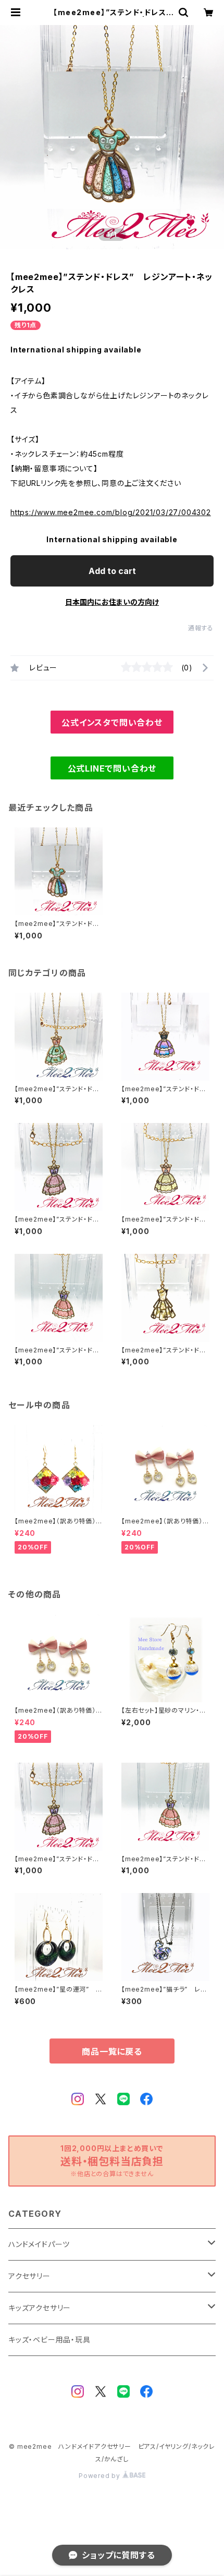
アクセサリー (29, 2276)
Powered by (101, 2476)
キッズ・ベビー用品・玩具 (49, 2340)
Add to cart (112, 571)
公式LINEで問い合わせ (112, 768)
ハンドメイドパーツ (39, 2244)
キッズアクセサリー (40, 2308)
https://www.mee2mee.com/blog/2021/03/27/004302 (111, 512)
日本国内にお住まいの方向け (112, 602)
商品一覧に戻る (112, 2052)
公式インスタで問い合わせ (112, 723)
